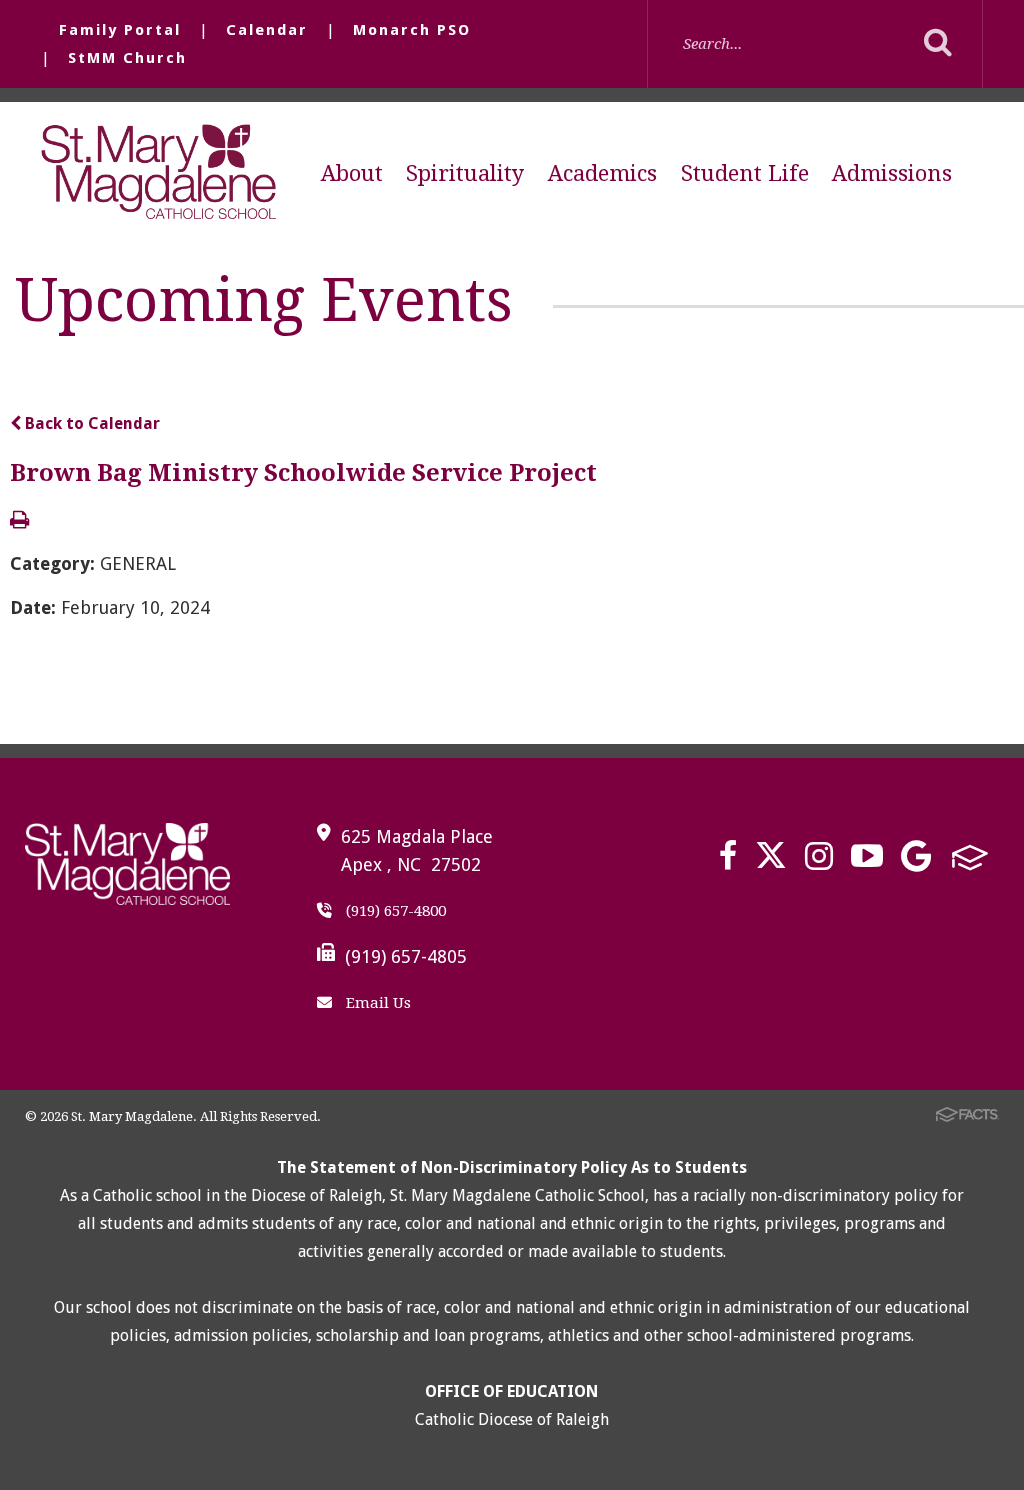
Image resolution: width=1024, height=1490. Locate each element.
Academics (602, 173)
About (352, 173)
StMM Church (127, 58)
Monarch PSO (412, 30)
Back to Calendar (90, 423)
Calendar (267, 30)
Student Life (745, 173)
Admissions (892, 173)
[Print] (19, 521)
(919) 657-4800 (394, 911)
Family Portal (120, 30)
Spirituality (465, 173)
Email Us (376, 1003)
